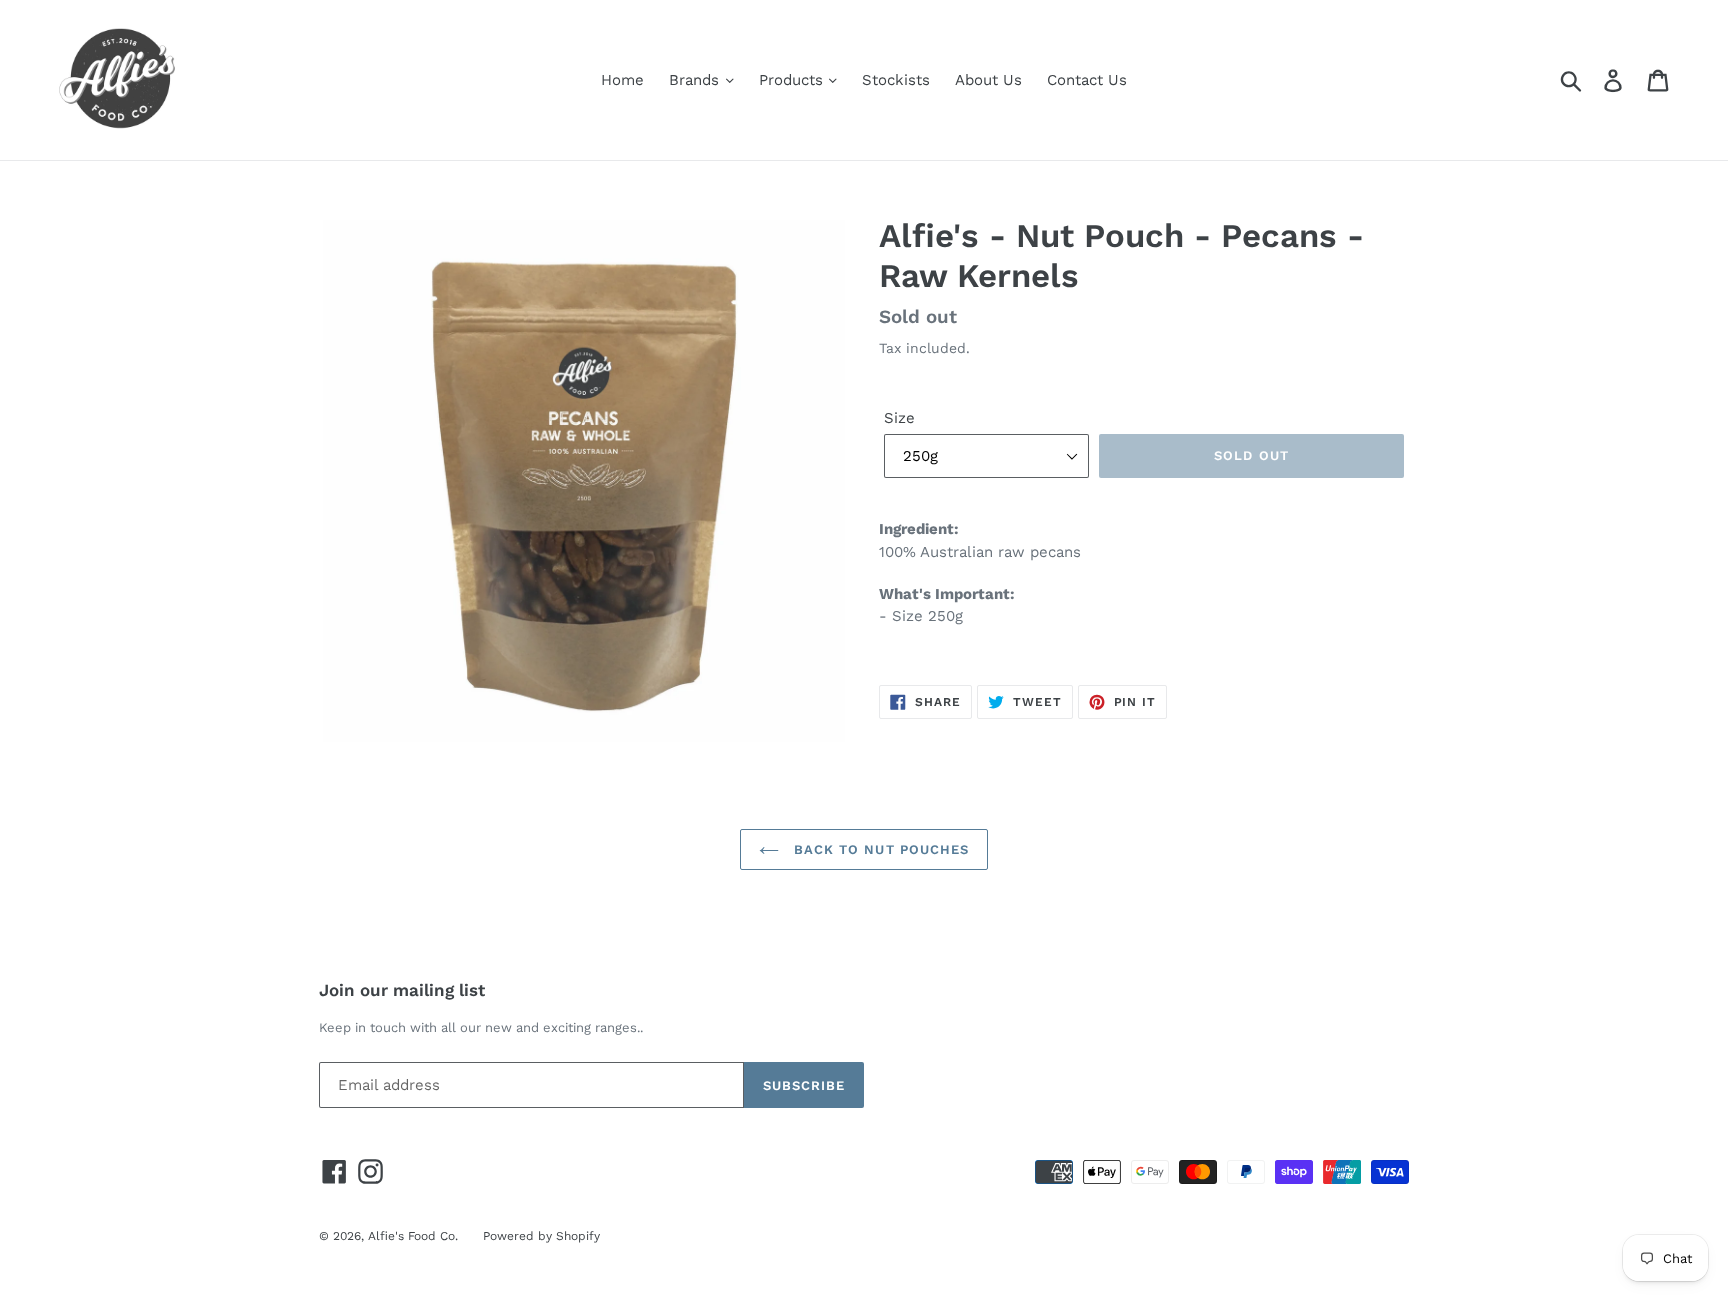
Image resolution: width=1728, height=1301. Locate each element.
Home (622, 80)
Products (793, 80)
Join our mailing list (402, 990)
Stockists (896, 80)
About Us (988, 80)
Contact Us (1087, 80)
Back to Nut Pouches (879, 849)
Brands (696, 80)
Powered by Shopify (541, 1236)
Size (899, 418)
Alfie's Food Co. (413, 1236)
